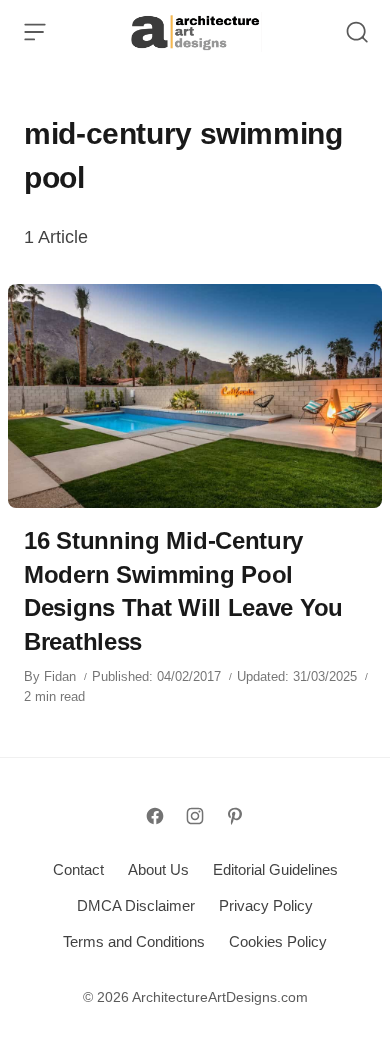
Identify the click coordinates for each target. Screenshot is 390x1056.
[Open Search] (357, 32)
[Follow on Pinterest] (235, 816)
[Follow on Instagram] (195, 816)
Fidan (60, 676)
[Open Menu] (35, 32)
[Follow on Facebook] (155, 816)
